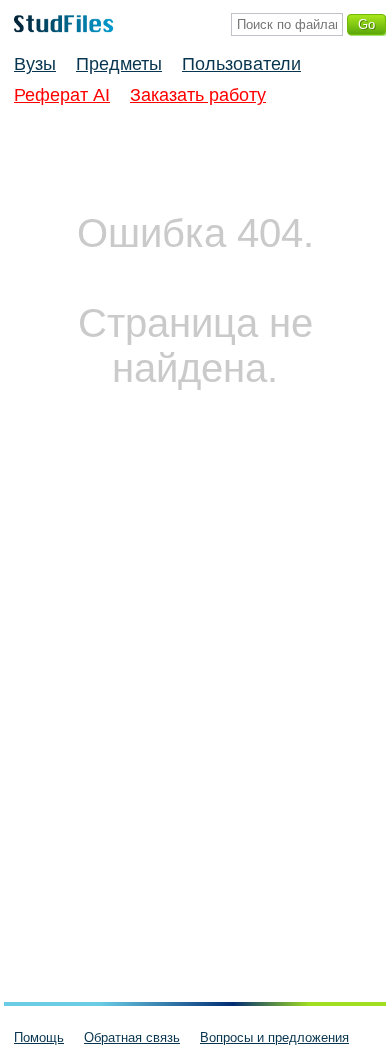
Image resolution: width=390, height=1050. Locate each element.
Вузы (35, 64)
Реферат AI (62, 95)
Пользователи (241, 64)
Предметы (119, 64)
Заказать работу (198, 95)
